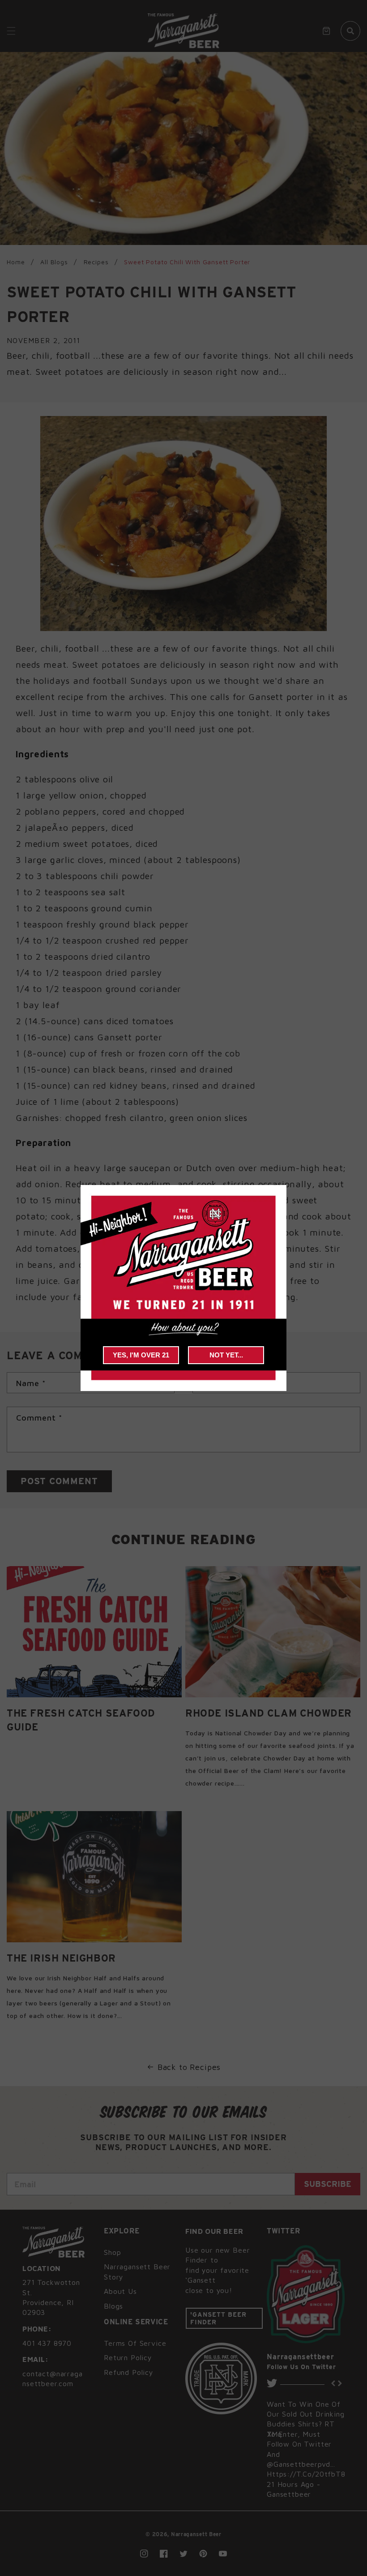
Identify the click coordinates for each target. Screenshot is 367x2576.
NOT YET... (226, 1355)
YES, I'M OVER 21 (141, 1355)
